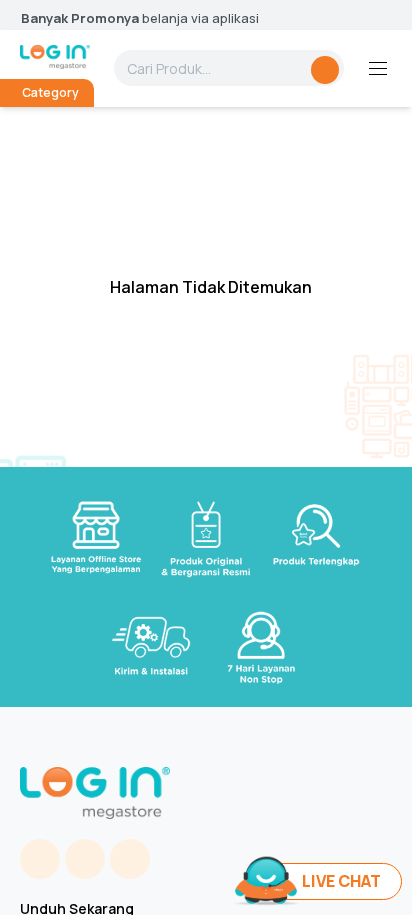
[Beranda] (55, 57)
